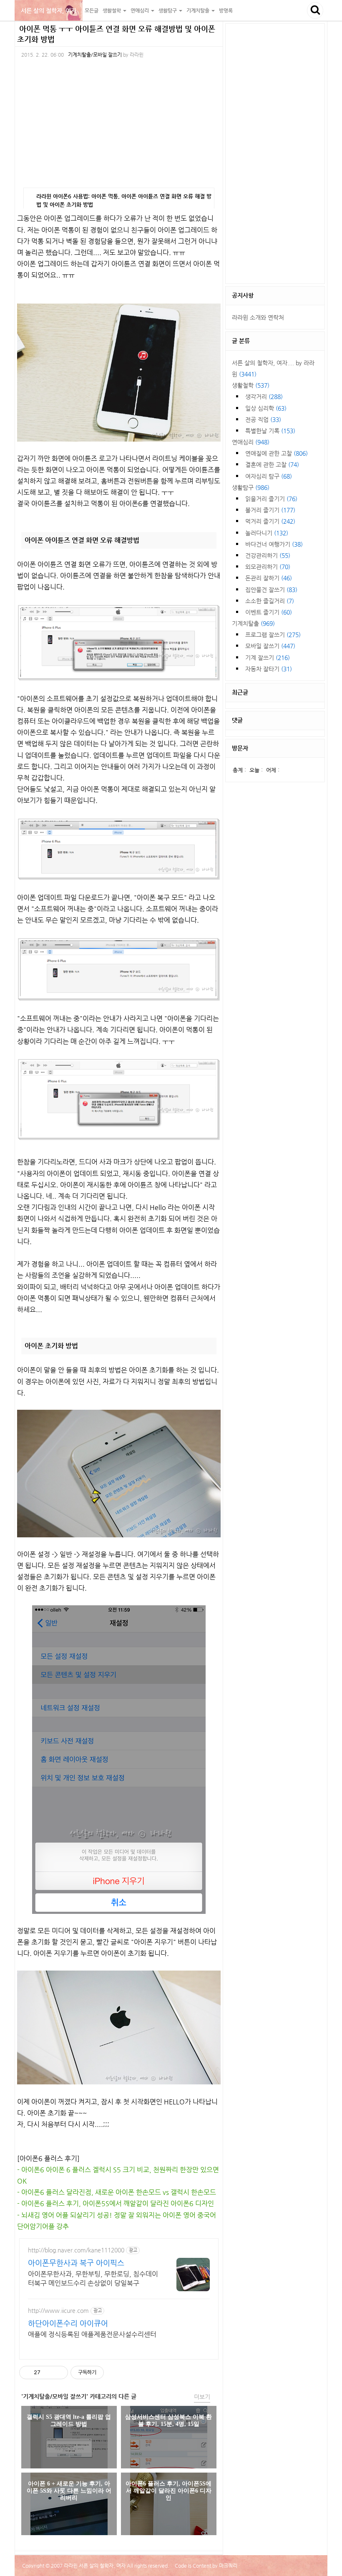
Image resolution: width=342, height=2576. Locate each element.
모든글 (92, 10)
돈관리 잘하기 (269, 578)
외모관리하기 (268, 567)
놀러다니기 (267, 533)
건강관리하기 (268, 555)
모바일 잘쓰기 (270, 646)
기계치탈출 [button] (199, 10)
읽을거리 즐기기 (271, 499)
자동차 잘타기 (269, 669)
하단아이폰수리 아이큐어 (68, 2323)
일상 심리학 (266, 408)
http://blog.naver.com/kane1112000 (76, 2250)
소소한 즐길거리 (270, 601)
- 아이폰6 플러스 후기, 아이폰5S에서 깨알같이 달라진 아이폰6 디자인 (116, 2203)
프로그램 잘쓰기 (273, 635)
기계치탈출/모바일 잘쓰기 (95, 55)
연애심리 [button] (140, 10)
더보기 (202, 2397)
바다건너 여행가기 (274, 544)
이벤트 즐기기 (269, 612)
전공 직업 (263, 419)
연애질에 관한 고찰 (277, 453)
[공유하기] (48, 2373)
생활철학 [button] (112, 10)
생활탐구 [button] (168, 10)
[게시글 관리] (59, 2373)
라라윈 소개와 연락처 (258, 317)
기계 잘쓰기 (268, 658)
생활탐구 (251, 487)
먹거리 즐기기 (270, 521)
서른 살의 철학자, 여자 (49, 10)
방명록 (226, 10)
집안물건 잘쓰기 (271, 590)
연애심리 (251, 442)
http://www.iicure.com (58, 2310)
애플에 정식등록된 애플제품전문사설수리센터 (92, 2334)
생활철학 (251, 385)
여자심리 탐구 (269, 476)
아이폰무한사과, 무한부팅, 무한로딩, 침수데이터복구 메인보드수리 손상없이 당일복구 (93, 2278)
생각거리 (264, 397)
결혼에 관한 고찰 (272, 464)
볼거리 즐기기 (270, 510)
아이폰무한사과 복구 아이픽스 (76, 2263)
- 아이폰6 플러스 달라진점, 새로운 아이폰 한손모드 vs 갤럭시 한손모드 (117, 2192)
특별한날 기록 (270, 431)
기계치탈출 (253, 623)
